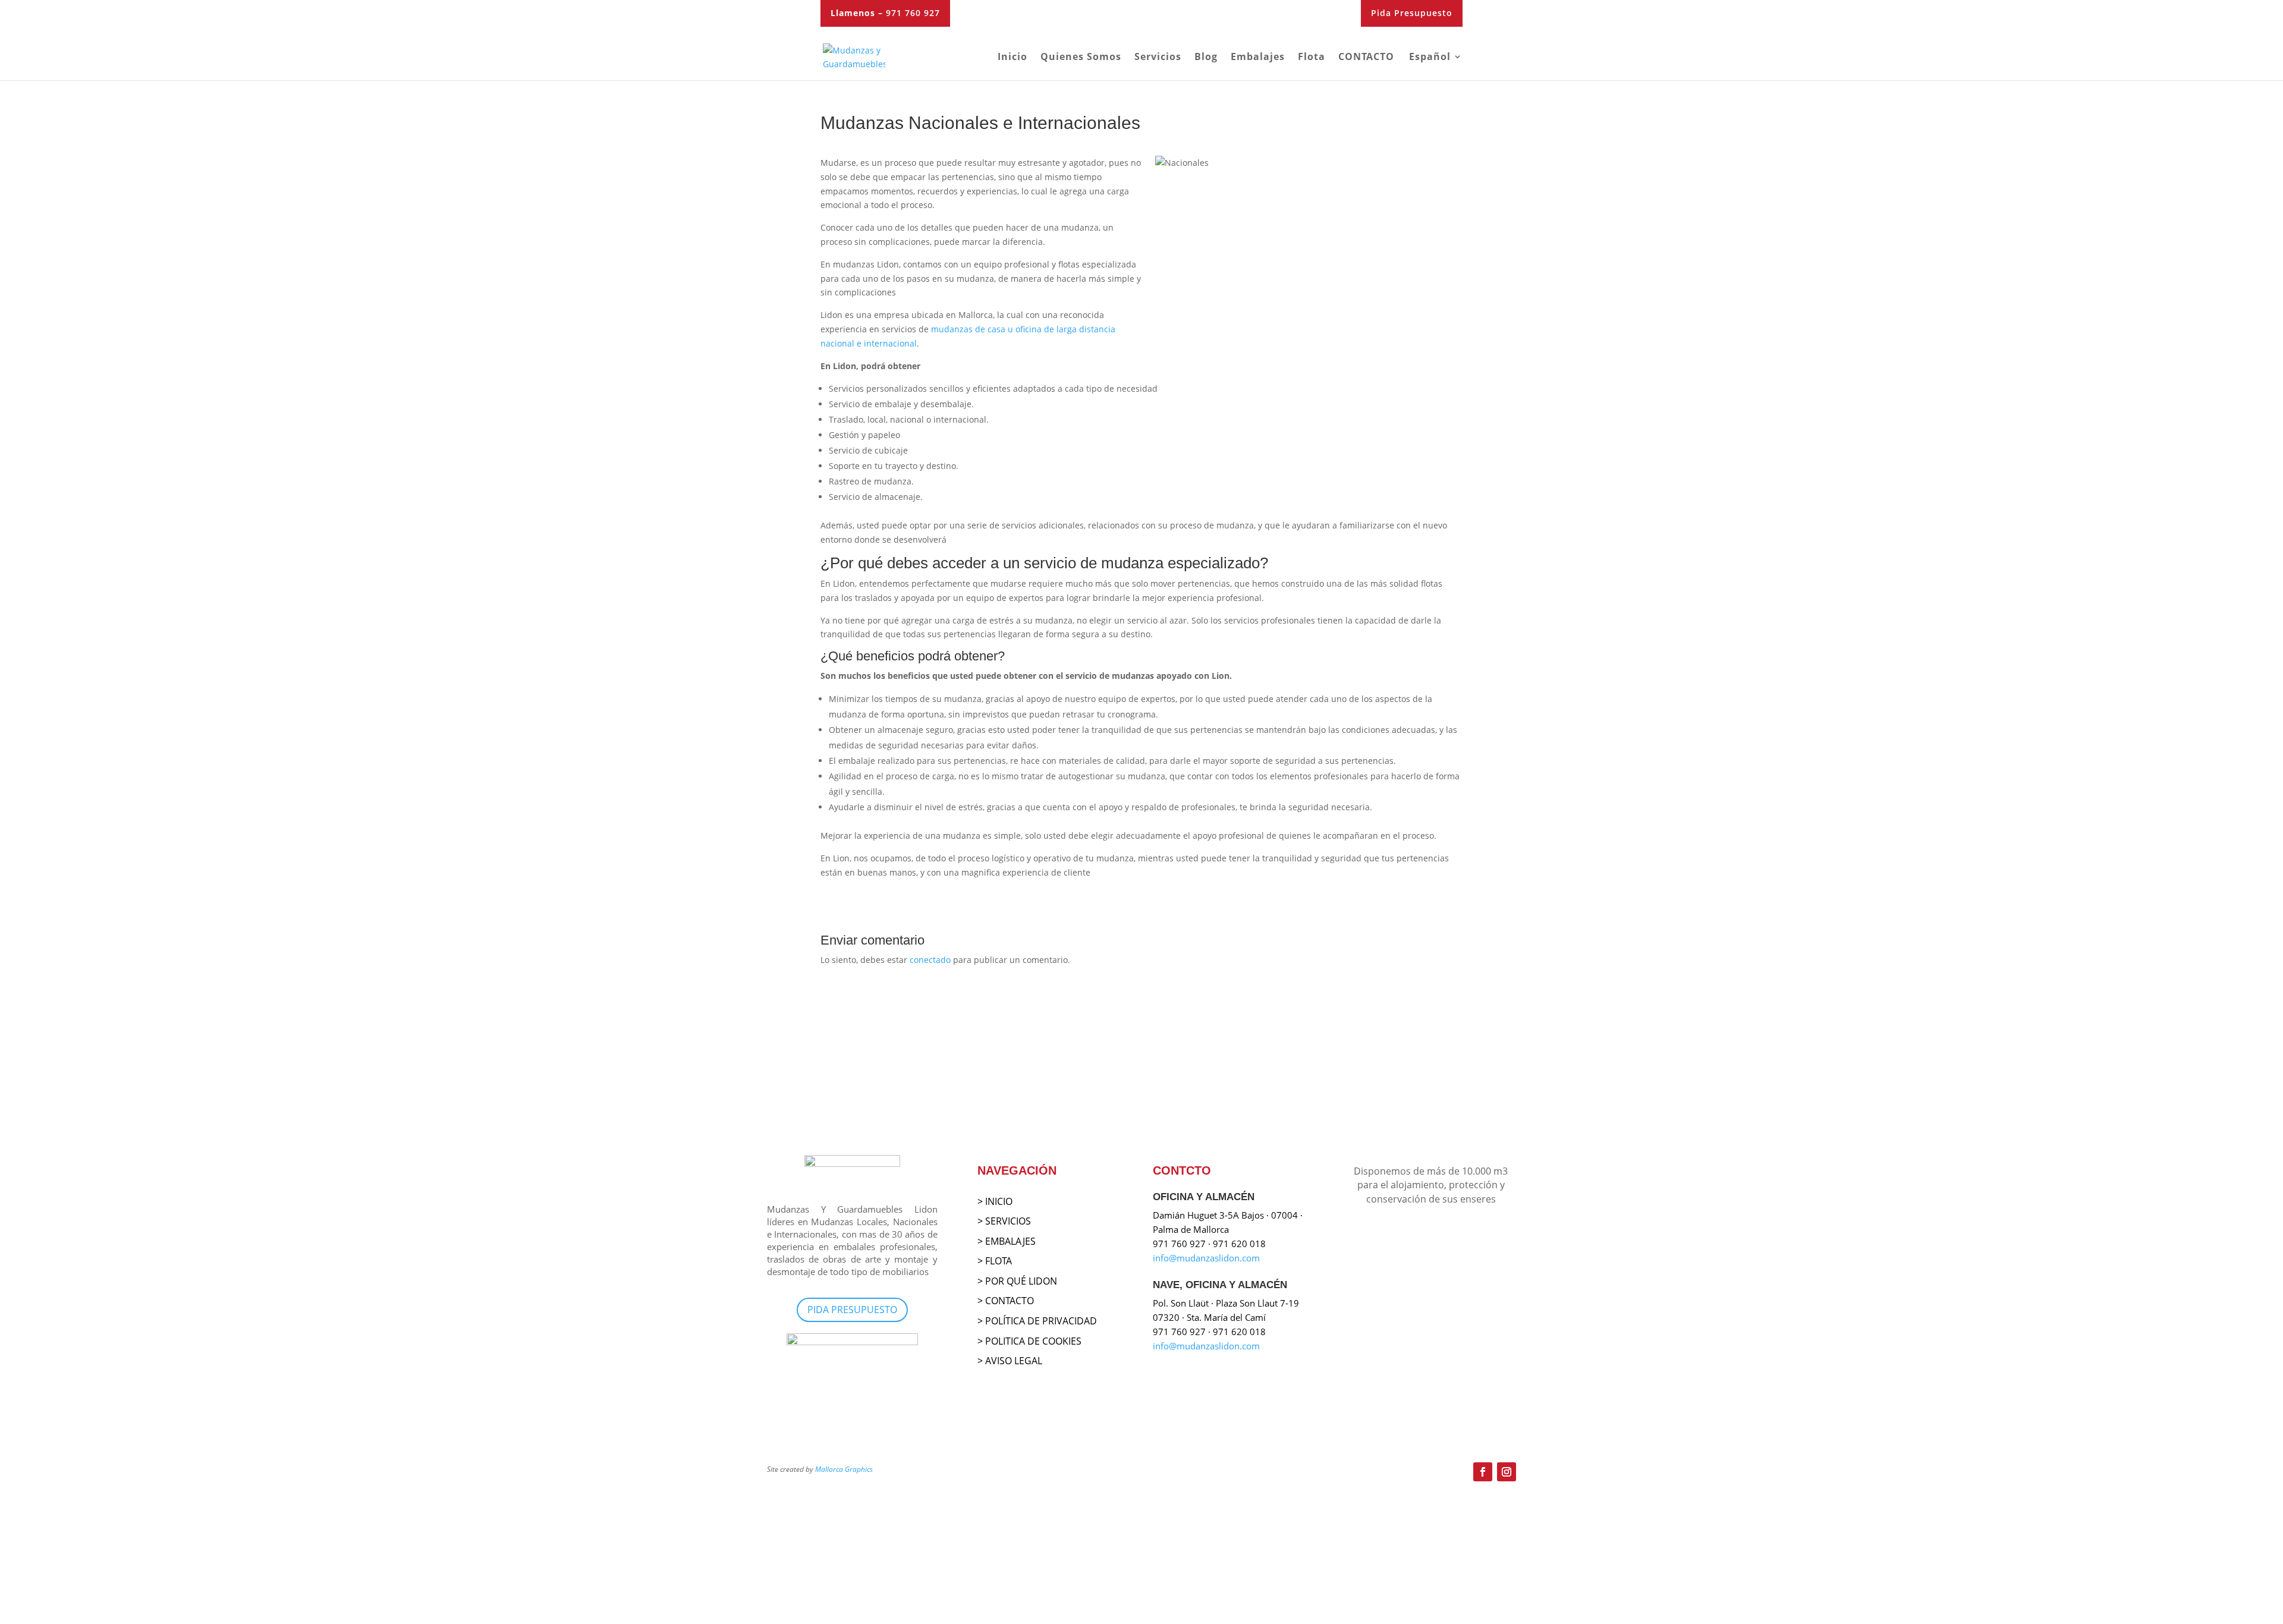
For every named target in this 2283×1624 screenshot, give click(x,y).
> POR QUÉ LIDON (1017, 1281)
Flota (1312, 58)
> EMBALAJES (1007, 1241)
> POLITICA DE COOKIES (1029, 1341)
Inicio (1012, 58)
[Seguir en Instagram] (1507, 1472)
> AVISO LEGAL (1010, 1361)
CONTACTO (1366, 58)
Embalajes (1258, 58)
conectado (930, 960)
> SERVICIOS (1004, 1221)
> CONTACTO (1006, 1301)
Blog (1206, 58)
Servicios (1158, 58)
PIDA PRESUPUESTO (852, 1310)
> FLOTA (995, 1261)
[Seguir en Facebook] (1483, 1472)
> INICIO (995, 1201)
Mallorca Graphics (844, 1469)
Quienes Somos (1081, 58)
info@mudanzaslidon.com (1206, 1258)
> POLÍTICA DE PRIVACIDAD (1037, 1321)
